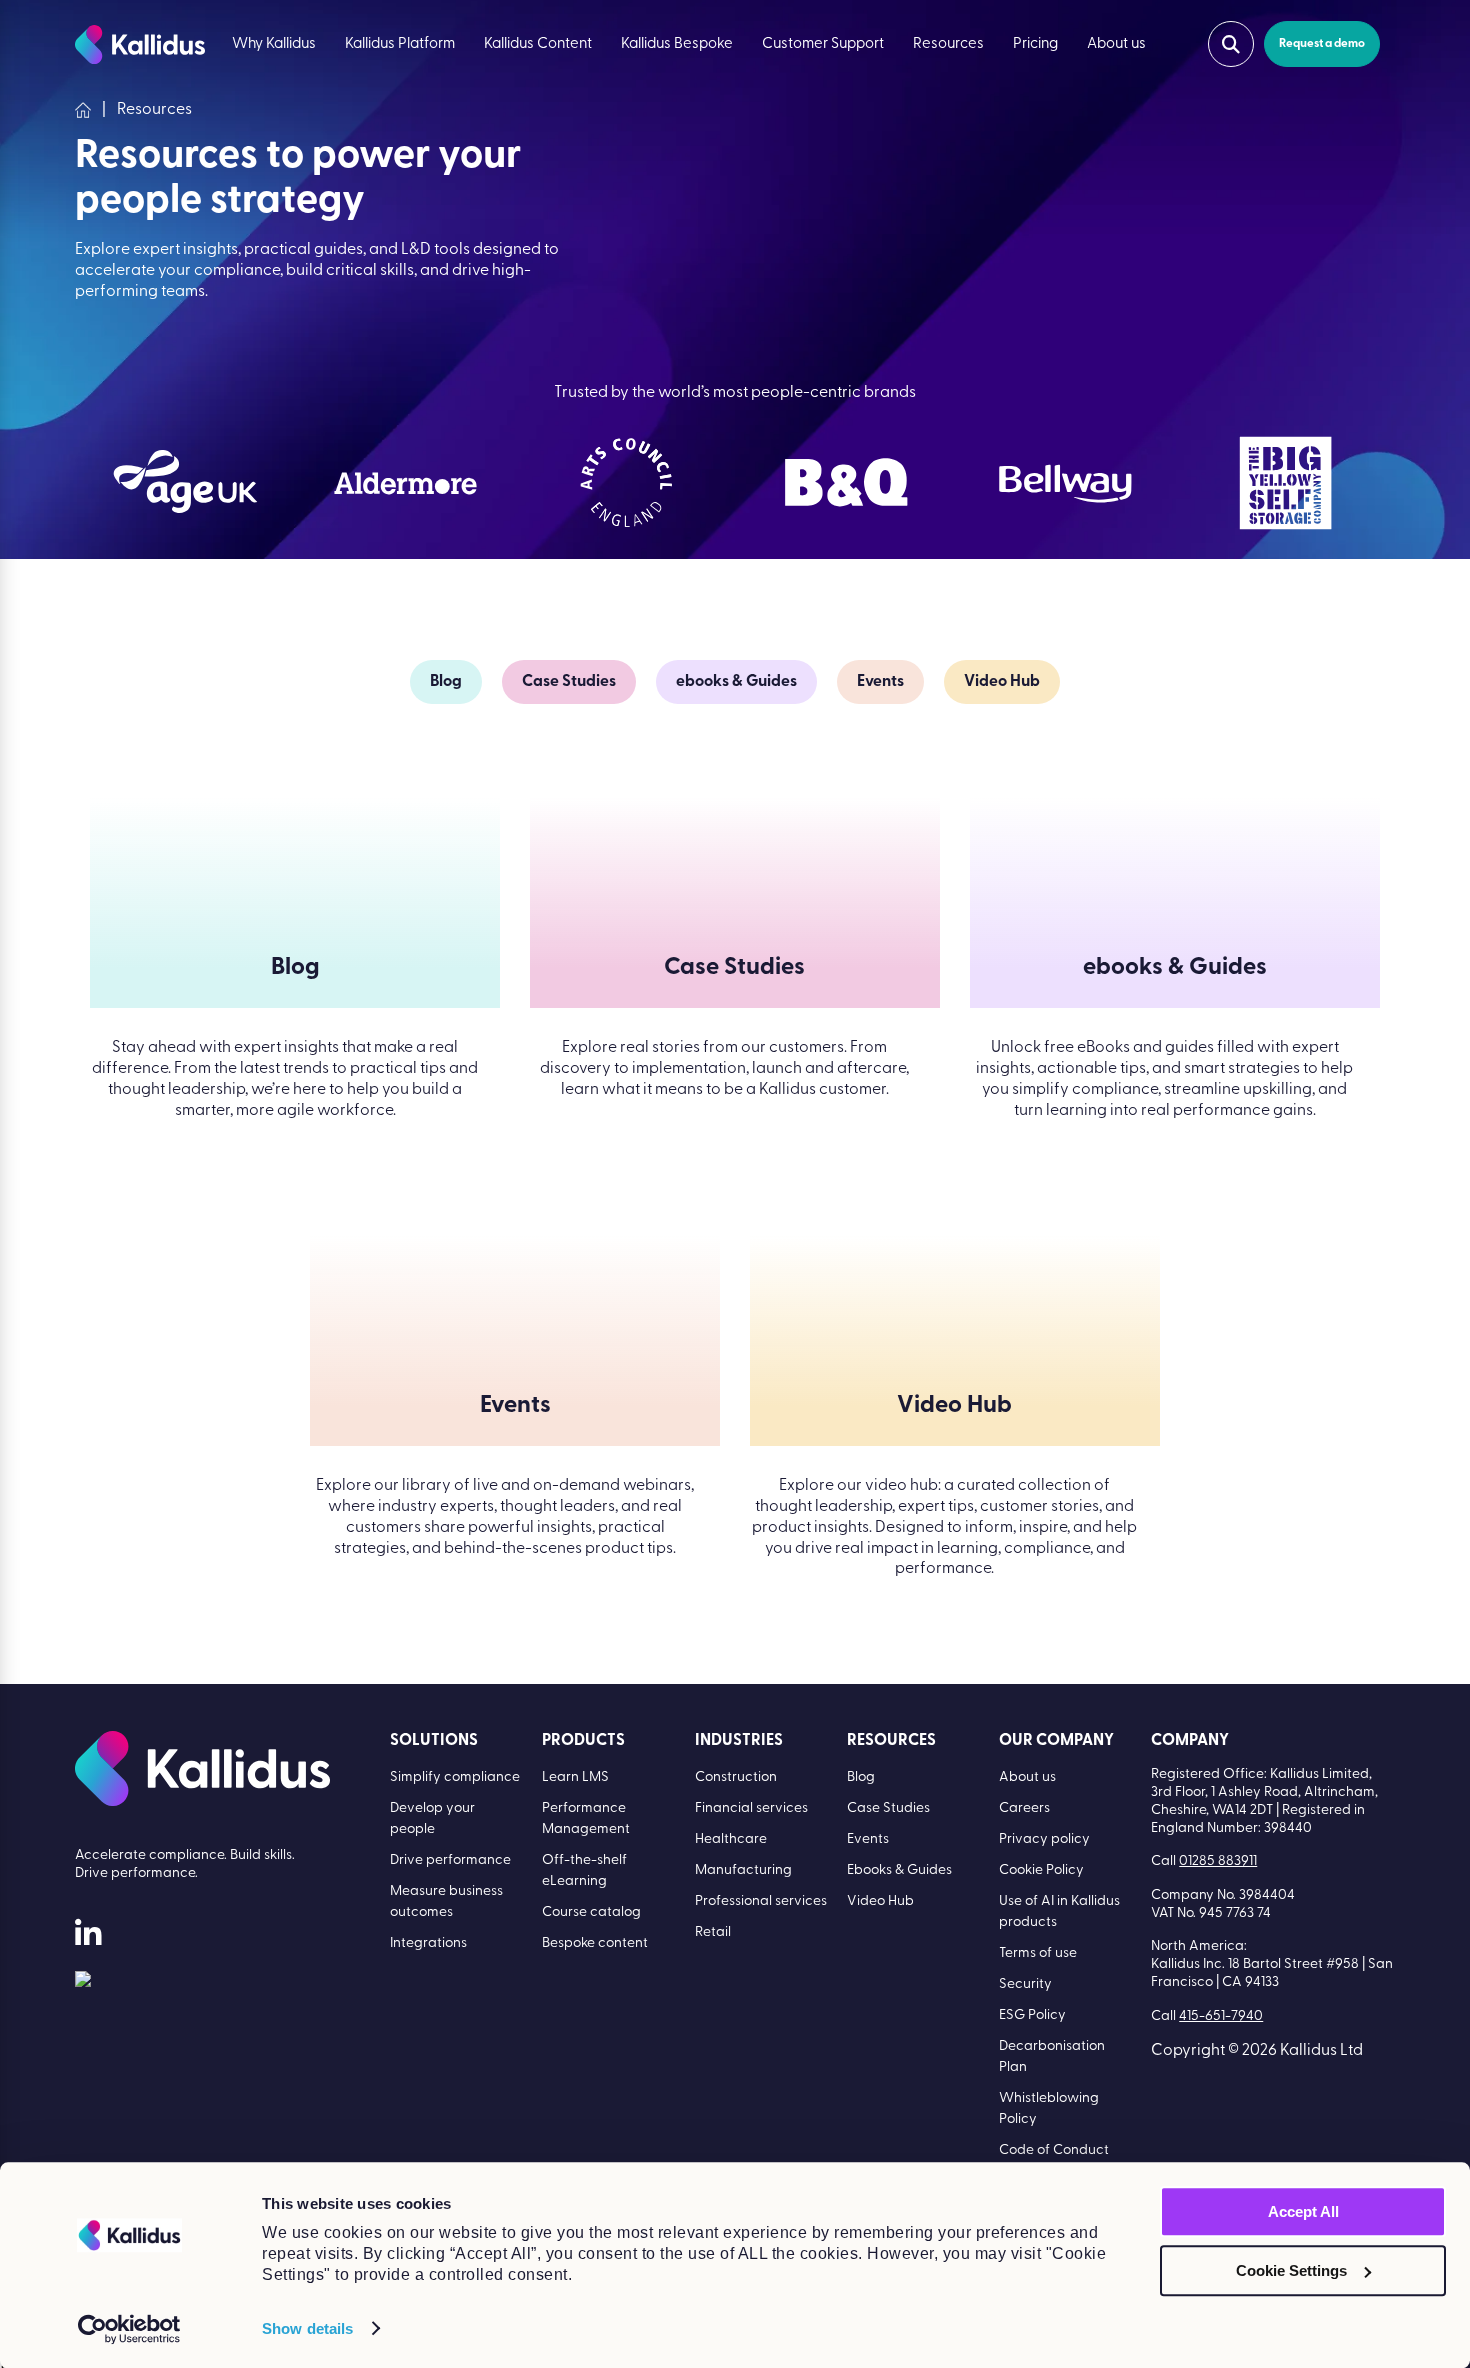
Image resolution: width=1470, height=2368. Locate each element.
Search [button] (1231, 44)
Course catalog (591, 1912)
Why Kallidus (274, 44)
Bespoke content (595, 1943)
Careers (1024, 1808)
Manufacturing (743, 1870)
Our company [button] (1056, 1741)
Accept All (1303, 2211)
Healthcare (731, 1839)
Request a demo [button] (1322, 44)
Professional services (761, 1901)
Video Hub (1002, 682)
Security (1025, 1984)
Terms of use (1038, 1953)
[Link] (83, 1983)
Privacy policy (1044, 1839)
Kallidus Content (538, 44)
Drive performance (450, 1860)
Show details (307, 2328)
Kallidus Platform (400, 44)
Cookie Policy (1041, 1870)
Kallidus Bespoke (677, 44)
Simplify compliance (455, 1777)
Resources (948, 44)
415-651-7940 (1221, 2016)
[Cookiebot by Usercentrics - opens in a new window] (129, 2329)
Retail (713, 1932)
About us (1116, 44)
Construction (736, 1777)
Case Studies (569, 682)
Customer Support (823, 44)
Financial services (751, 1808)
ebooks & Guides (736, 682)
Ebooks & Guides (899, 1870)
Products (583, 1741)
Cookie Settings (1291, 2270)
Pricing (1035, 44)
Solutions (434, 1741)
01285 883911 (1218, 1861)
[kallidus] (88, 1937)
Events (880, 682)
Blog (446, 682)
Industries (739, 1741)
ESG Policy (1032, 2015)
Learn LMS (575, 1777)
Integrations (428, 1943)
